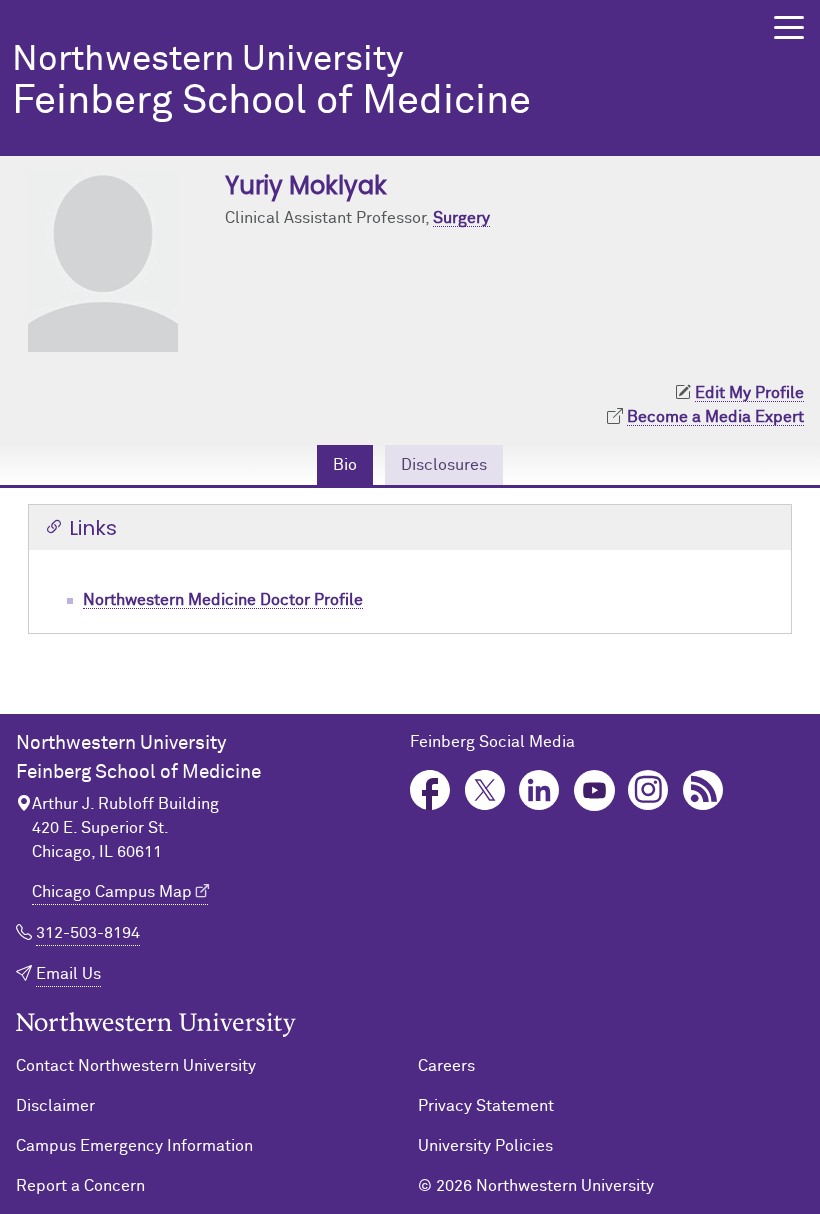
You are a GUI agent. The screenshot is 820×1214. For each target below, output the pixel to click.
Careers (446, 1066)
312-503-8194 (88, 933)
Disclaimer (55, 1106)
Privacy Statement (486, 1106)
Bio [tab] (345, 465)
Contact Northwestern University (136, 1066)
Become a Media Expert (715, 417)
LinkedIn (539, 790)
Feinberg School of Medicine (271, 83)
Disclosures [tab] (444, 465)
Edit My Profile (749, 393)
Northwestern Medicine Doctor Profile (223, 600)
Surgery (461, 218)
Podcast (703, 790)
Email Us (68, 974)
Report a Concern (80, 1186)
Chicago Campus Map (112, 892)
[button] (789, 27)
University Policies (485, 1146)
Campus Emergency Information (134, 1146)
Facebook (430, 790)
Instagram (648, 790)
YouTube (594, 790)
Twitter (485, 790)
